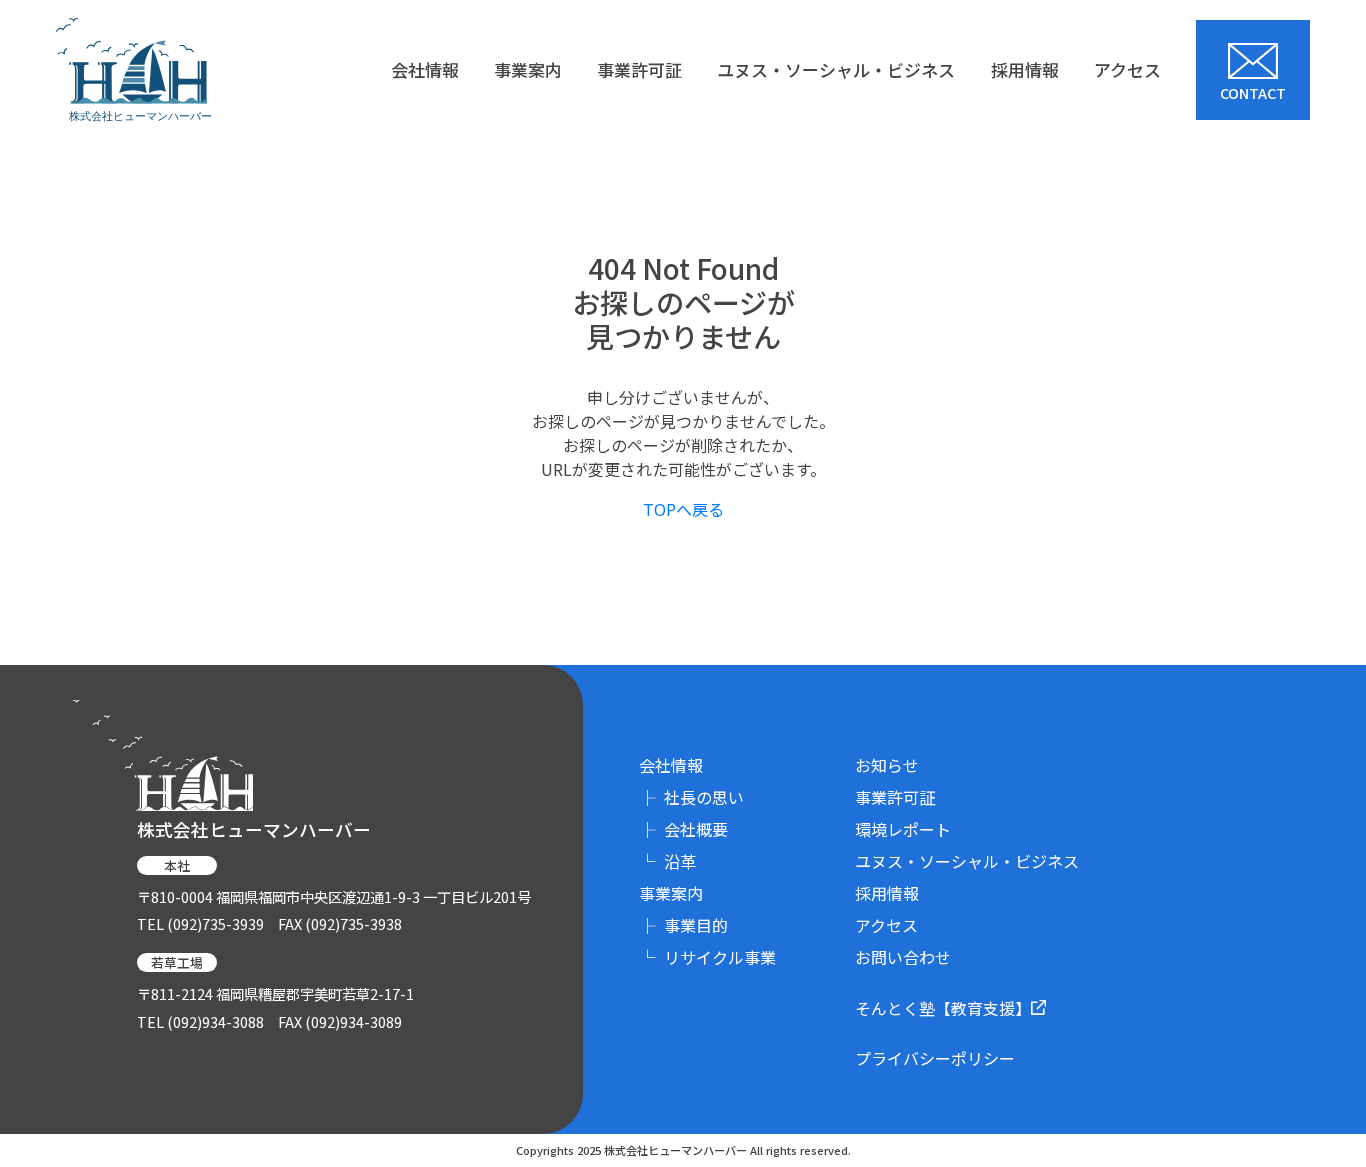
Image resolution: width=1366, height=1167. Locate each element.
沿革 (667, 861)
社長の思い (691, 797)
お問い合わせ (903, 957)
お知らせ (887, 765)
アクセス (1127, 69)
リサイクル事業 (707, 957)
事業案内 (528, 69)
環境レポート (903, 829)
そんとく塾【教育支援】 (943, 1008)
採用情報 (1025, 69)
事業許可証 (639, 69)
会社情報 (425, 69)
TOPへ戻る (683, 509)
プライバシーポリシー (935, 1058)
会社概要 (683, 829)
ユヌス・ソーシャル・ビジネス (836, 69)
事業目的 (683, 925)
